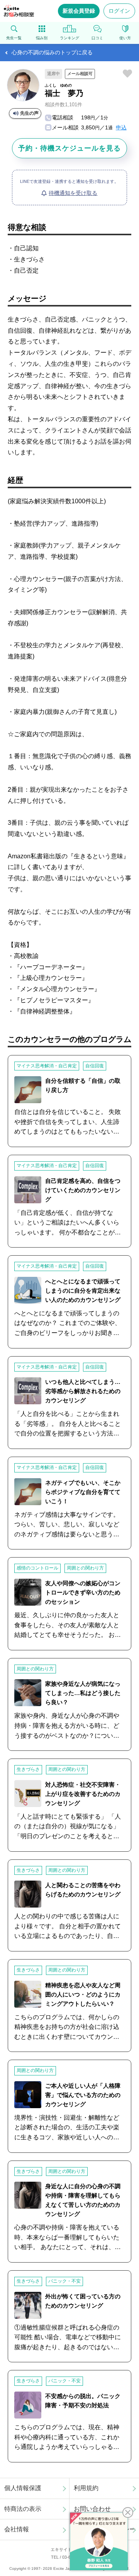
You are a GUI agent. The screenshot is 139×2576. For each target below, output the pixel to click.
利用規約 (86, 2488)
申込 (121, 127)
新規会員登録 (79, 11)
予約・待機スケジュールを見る (69, 148)
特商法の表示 (23, 2509)
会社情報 (17, 2529)
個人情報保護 (23, 2488)
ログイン (119, 11)
